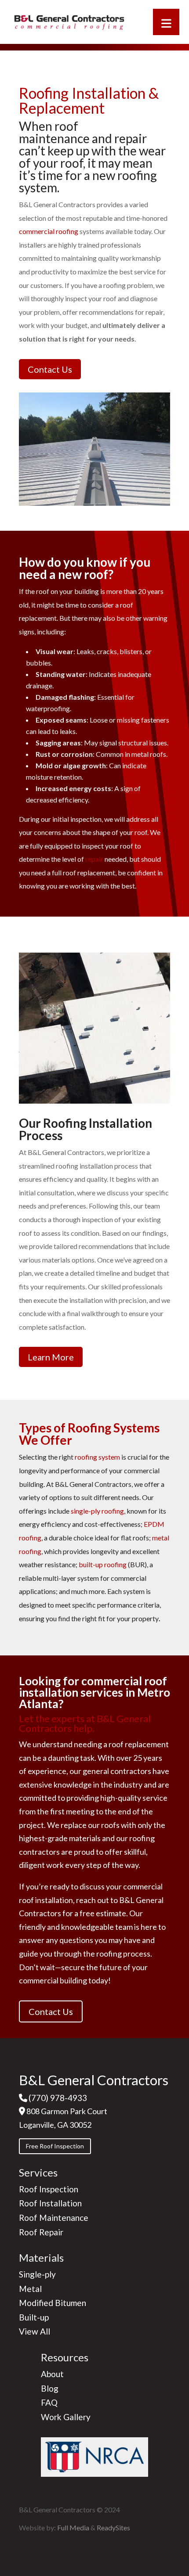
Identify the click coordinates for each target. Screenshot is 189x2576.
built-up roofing (103, 1564)
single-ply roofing (97, 1511)
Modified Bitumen (53, 2303)
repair (95, 859)
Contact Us (50, 369)
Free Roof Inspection (55, 2146)
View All (35, 2331)
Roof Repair (41, 2232)
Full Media (73, 2527)
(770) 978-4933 (58, 2098)
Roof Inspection (49, 2189)
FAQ (49, 2402)
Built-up (34, 2317)
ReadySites (113, 2527)
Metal (30, 2289)
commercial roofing (49, 231)
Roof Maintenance (54, 2218)
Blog (50, 2388)
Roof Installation (50, 2203)
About (52, 2374)
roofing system (97, 1457)
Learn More (51, 1357)
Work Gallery (66, 2417)
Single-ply (37, 2274)
